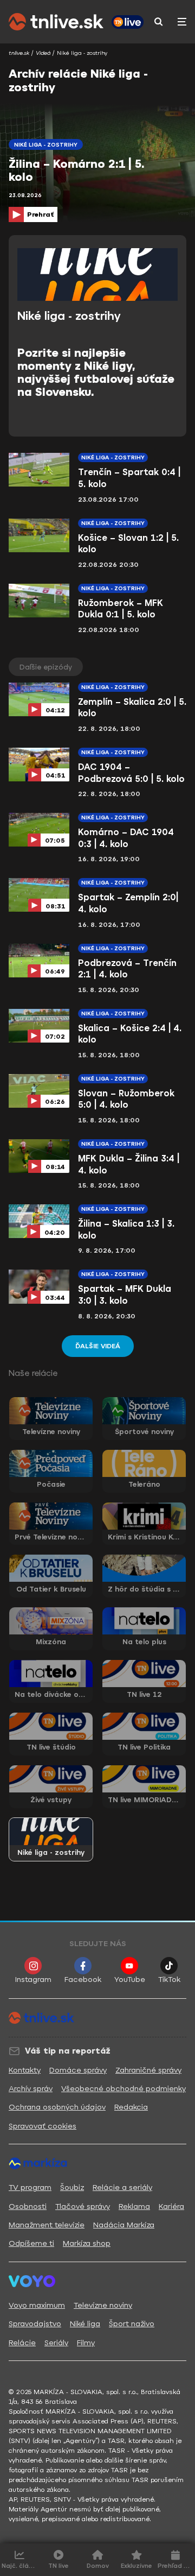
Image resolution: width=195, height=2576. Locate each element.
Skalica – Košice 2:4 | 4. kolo (130, 1034)
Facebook (83, 1980)
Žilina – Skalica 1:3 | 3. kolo (126, 1230)
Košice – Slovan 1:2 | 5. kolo (128, 544)
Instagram (33, 1980)
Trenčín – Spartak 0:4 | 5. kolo (129, 478)
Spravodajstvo (35, 2324)
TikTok (169, 1980)
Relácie (22, 2343)
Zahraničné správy (148, 2070)
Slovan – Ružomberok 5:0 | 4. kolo (126, 1099)
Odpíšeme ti (31, 2243)
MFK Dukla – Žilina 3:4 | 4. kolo (129, 1164)
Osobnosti (28, 2206)
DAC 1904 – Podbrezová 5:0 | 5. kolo (131, 773)
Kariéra (171, 2206)
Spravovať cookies (43, 2126)
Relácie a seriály (122, 2187)
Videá (43, 53)
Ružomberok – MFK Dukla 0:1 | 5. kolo (121, 609)
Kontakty (25, 2070)
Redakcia (131, 2107)
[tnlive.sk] (56, 22)
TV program (30, 2187)
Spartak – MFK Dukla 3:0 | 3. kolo (125, 1295)
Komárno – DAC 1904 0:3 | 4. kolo (126, 838)
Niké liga (85, 2324)
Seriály (56, 2343)
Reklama (134, 2206)
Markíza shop (87, 2243)
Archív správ (31, 2089)
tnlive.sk (19, 53)
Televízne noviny (103, 2305)
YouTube (130, 1980)
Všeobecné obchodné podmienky (123, 2089)
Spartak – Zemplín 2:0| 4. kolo (128, 903)
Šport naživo (132, 2324)
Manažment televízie (47, 2225)
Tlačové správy (83, 2206)
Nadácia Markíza (124, 2225)
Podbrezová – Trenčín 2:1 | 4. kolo (127, 969)
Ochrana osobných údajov (57, 2107)
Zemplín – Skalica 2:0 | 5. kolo (132, 708)
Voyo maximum (37, 2305)
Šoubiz (72, 2187)
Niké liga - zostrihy (113, 457)
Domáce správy (78, 2070)
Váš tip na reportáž (68, 2051)
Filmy (86, 2343)
